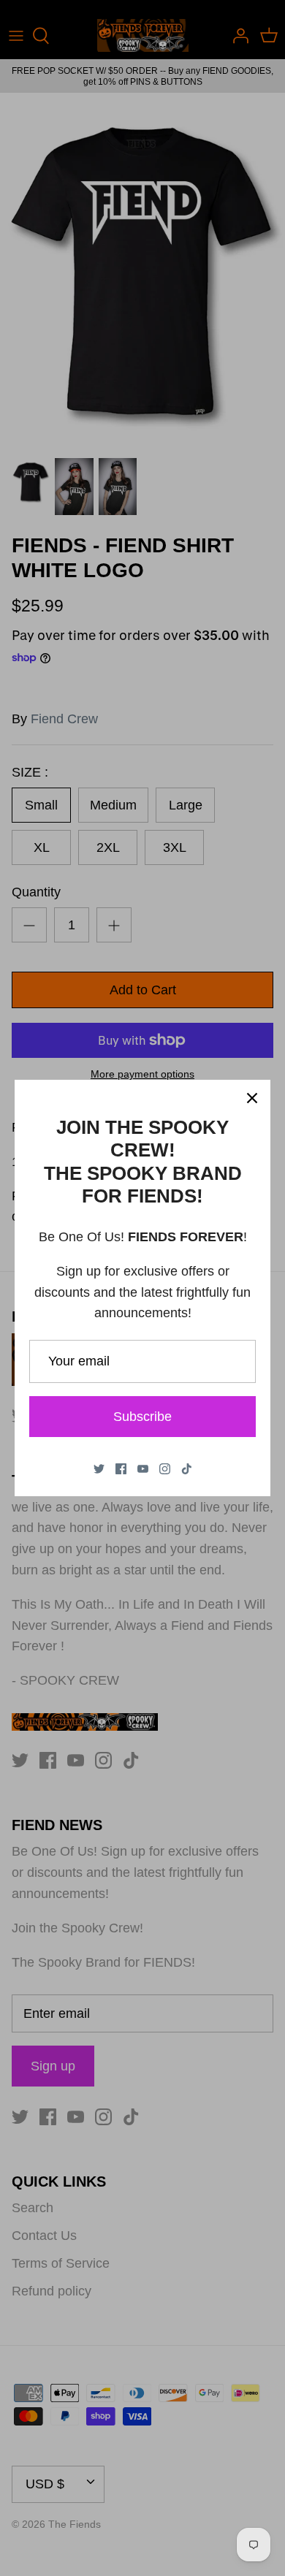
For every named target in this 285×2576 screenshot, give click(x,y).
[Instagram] (165, 1469)
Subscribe (142, 1417)
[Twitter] (99, 1469)
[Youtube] (143, 1469)
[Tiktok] (187, 1469)
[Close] (252, 1098)
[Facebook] (121, 1469)
